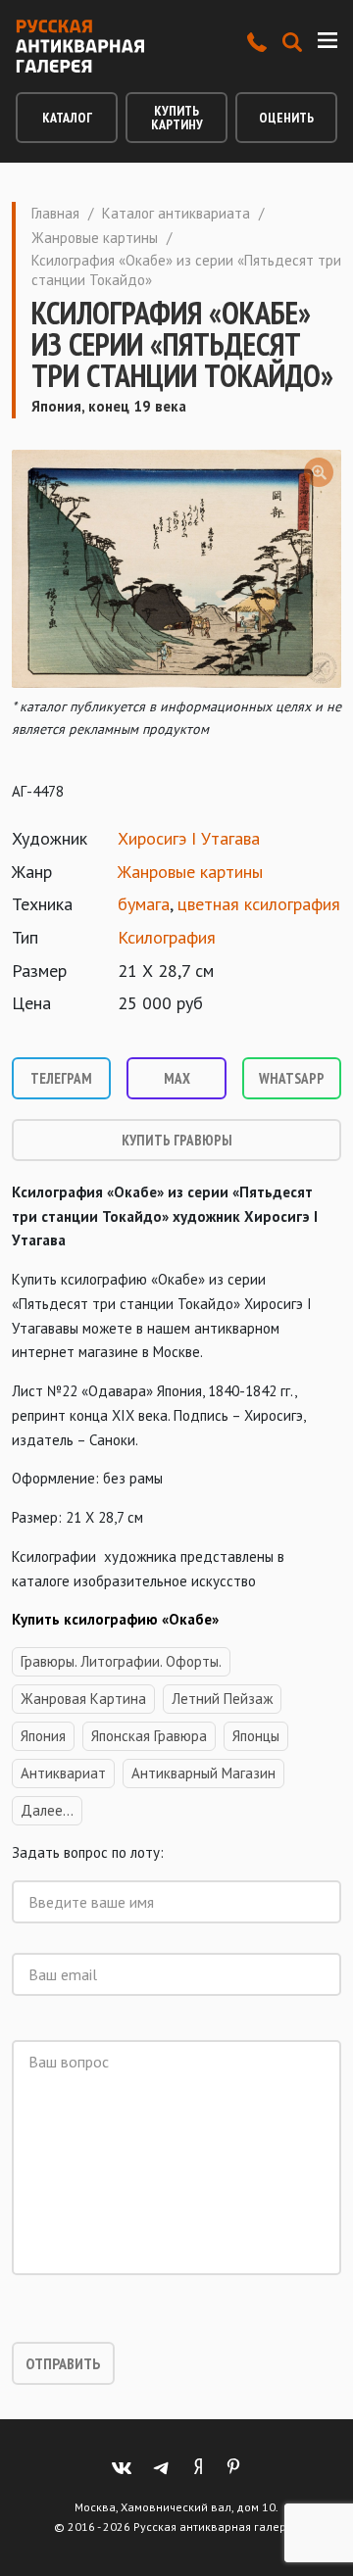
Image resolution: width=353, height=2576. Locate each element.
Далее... (47, 1810)
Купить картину (177, 118)
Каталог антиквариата (176, 213)
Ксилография (167, 937)
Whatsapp (292, 1078)
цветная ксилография (259, 904)
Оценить (286, 118)
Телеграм (61, 1078)
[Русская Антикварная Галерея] (80, 46)
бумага (144, 904)
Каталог (67, 118)
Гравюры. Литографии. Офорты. (121, 1661)
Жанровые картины (95, 238)
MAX (177, 1078)
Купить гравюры (177, 1140)
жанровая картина (83, 1699)
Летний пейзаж (222, 1699)
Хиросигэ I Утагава (189, 838)
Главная (55, 213)
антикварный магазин (203, 1773)
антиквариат (63, 1773)
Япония (43, 1736)
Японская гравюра (149, 1736)
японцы (256, 1736)
